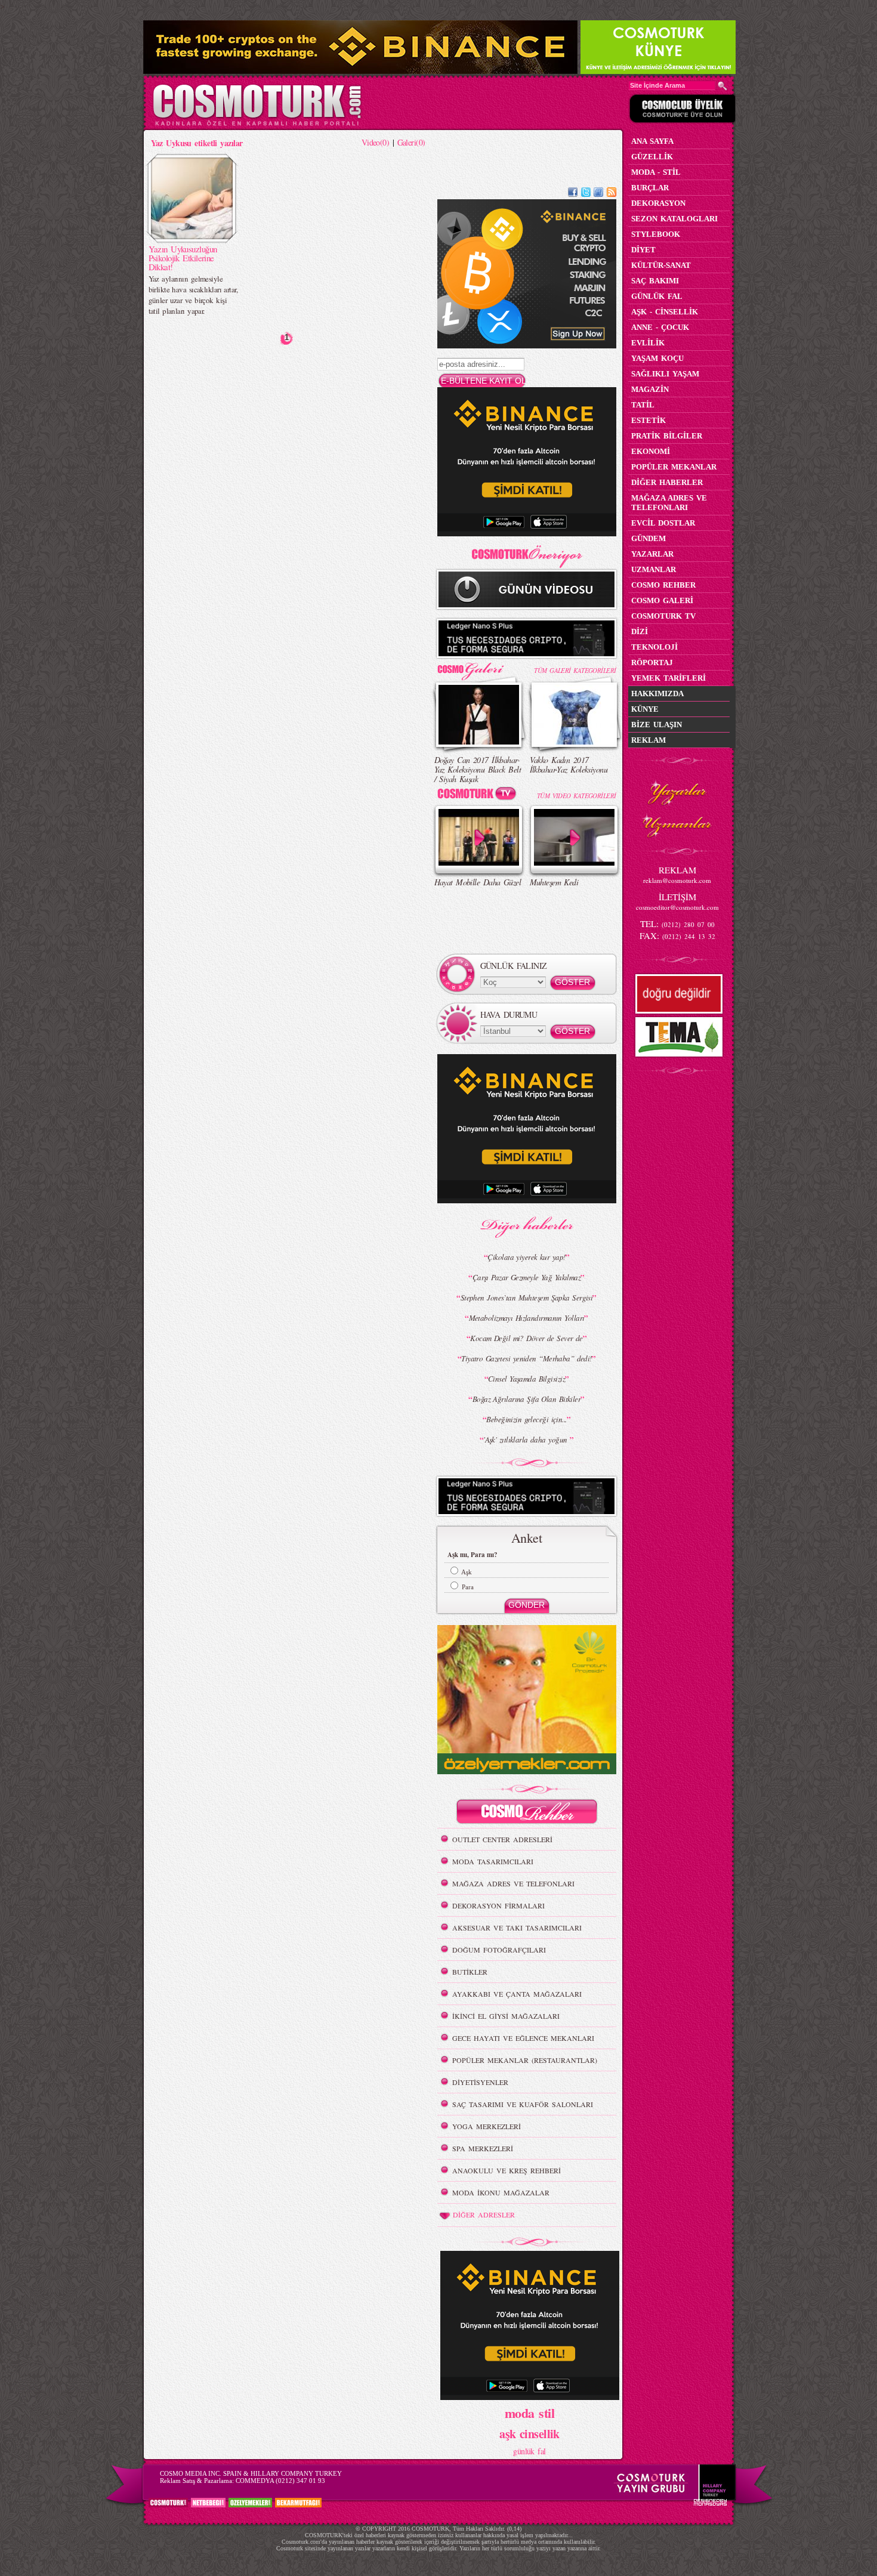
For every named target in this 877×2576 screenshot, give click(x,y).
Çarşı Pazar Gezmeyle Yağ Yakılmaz (527, 1277)
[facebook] (573, 194)
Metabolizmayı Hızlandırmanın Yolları (527, 1318)
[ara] (722, 86)
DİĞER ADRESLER (484, 2214)
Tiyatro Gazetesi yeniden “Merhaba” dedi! (526, 1358)
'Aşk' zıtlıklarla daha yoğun (526, 1440)
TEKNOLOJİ (654, 647)
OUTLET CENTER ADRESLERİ (502, 1839)
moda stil (529, 2413)
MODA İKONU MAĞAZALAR (501, 2192)
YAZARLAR (652, 554)
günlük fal (529, 2451)
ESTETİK (649, 420)
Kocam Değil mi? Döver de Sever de (526, 1338)
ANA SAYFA (652, 141)
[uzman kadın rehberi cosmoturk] (527, 1813)
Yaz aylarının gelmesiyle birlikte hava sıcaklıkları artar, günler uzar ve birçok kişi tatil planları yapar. (193, 295)
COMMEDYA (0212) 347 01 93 (280, 2481)
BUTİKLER (470, 1972)
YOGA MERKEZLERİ (487, 2126)
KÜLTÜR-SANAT (661, 265)
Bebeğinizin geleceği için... (526, 1419)
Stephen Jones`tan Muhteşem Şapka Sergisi (527, 1298)
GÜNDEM (649, 538)
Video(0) (376, 142)
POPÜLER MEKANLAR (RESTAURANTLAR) (525, 2060)
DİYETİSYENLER (480, 2082)
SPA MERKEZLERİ (483, 2148)
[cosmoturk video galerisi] (479, 796)
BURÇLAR (650, 188)
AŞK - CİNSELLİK (665, 312)
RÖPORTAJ (652, 662)
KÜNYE (645, 709)
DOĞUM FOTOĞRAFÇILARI (499, 1950)
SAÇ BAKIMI (655, 281)
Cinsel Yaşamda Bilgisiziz (526, 1379)
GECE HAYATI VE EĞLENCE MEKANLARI (523, 2038)
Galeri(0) (411, 142)
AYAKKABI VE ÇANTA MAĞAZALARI (517, 1994)
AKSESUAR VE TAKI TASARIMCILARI (517, 1928)
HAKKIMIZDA (657, 694)
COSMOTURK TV (663, 616)
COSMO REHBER (663, 585)
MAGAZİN (650, 389)
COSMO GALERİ (662, 600)
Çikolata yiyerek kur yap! (526, 1257)
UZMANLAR (654, 569)
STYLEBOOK (656, 234)
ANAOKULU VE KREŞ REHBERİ (507, 2170)
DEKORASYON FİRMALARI (498, 1905)
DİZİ (640, 631)
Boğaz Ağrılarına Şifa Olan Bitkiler (526, 1399)
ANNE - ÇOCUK (660, 327)
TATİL (643, 405)
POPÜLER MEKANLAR (674, 467)
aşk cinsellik (529, 2434)
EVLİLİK (648, 343)
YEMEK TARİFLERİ (668, 678)
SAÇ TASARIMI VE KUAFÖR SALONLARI (523, 2104)
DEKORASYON (658, 203)
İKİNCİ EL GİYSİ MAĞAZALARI (506, 2016)
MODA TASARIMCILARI (493, 1861)
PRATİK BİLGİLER (667, 436)
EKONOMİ (651, 451)
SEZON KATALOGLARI (674, 219)
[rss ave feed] (612, 194)
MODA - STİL (656, 172)
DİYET (643, 250)
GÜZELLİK (652, 157)
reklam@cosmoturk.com (677, 880)
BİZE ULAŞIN (657, 725)
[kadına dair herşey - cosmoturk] (257, 124)
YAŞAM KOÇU (657, 358)
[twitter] (586, 194)
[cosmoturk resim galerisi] (479, 667)
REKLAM (649, 740)
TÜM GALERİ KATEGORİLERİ (575, 670)
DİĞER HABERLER (667, 482)
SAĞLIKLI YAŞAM (665, 374)
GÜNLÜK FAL (657, 296)
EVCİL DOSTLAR (663, 523)
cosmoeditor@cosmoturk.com (677, 907)
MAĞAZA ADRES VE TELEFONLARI (513, 1883)
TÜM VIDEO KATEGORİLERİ (577, 796)
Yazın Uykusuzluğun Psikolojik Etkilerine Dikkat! (183, 258)
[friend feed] (598, 194)
